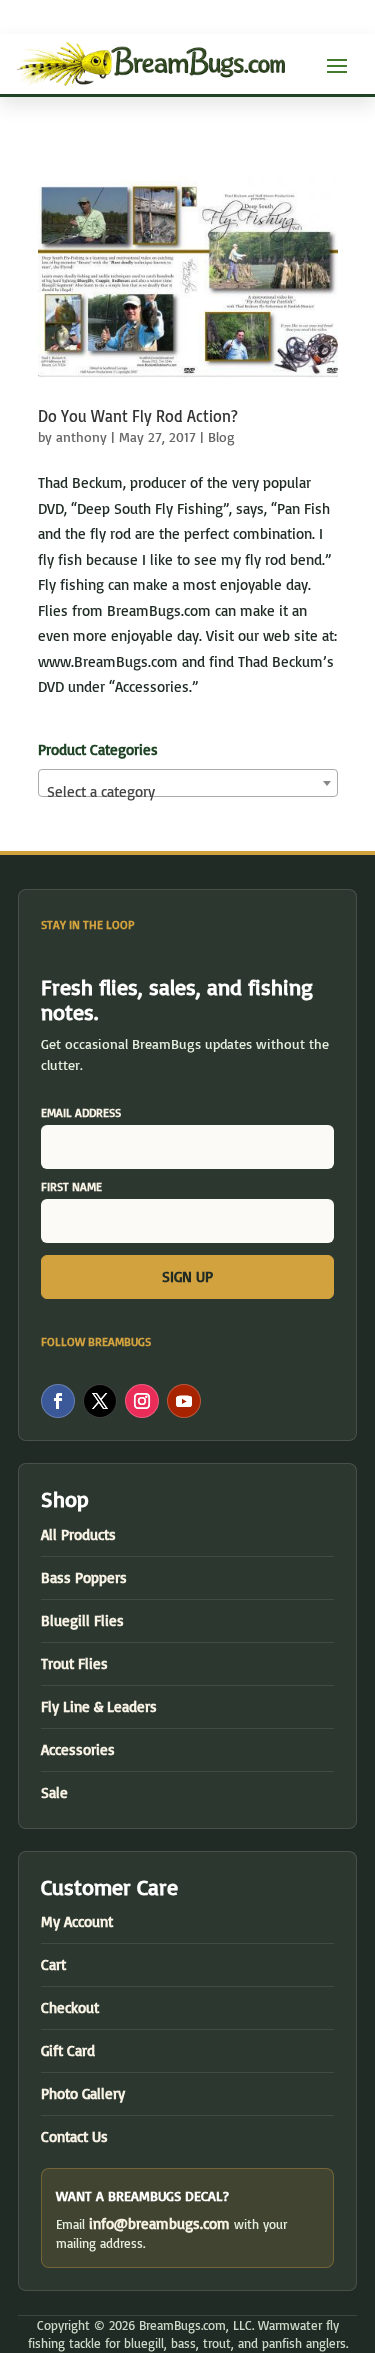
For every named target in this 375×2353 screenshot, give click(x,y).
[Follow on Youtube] (184, 1401)
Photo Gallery (83, 2093)
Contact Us (74, 2136)
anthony (81, 436)
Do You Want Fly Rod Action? (138, 416)
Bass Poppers (84, 1577)
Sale (54, 1792)
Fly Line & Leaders (99, 1706)
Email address (81, 1112)
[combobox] (188, 783)
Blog (221, 436)
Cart (53, 1964)
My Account (77, 1921)
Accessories (78, 1749)
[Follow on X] (100, 1401)
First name (71, 1186)
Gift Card (68, 2050)
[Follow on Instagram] (142, 1401)
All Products (78, 1534)
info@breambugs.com (159, 2223)
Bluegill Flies (82, 1620)
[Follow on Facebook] (58, 1401)
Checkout (70, 2007)
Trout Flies (74, 1663)
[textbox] (188, 791)
